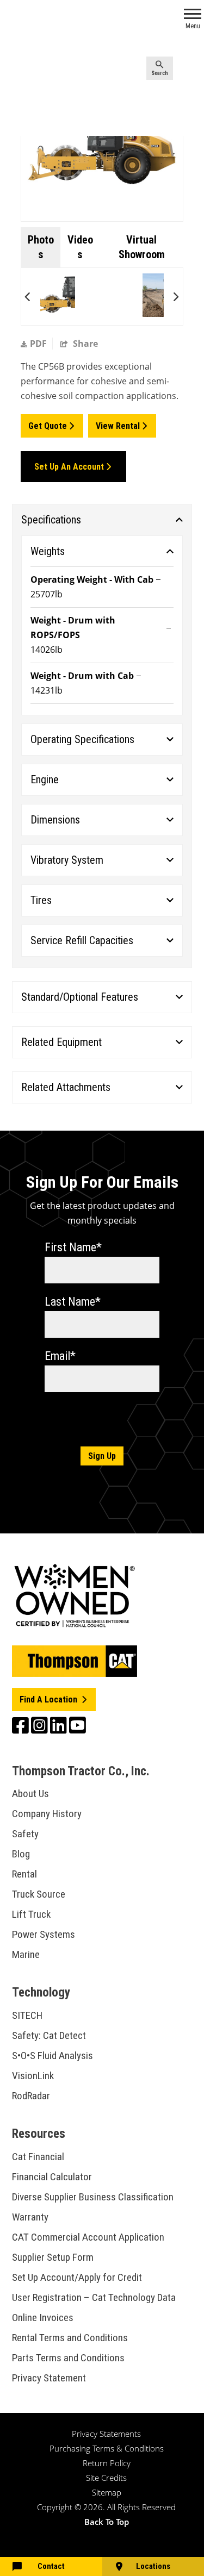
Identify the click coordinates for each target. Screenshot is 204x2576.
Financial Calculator (52, 2177)
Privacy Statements (106, 2434)
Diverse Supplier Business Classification (93, 2197)
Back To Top (107, 2522)
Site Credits (106, 2478)
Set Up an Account (69, 467)
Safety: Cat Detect (49, 2035)
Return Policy (107, 2463)
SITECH (27, 2015)
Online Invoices (43, 2318)
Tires (41, 900)
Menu (193, 26)
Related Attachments (66, 1087)
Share (84, 344)
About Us (30, 1794)
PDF (38, 344)
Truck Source (39, 1894)
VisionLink (33, 2076)
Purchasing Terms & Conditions (107, 2448)
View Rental (118, 426)
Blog (21, 1854)
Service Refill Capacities (82, 940)
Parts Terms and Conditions (68, 2358)
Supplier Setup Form (53, 2257)
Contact (51, 2566)
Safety (25, 1834)
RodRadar (31, 2096)
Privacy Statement (49, 2378)
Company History (47, 1814)
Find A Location (50, 1699)
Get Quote (48, 426)
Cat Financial (38, 2157)
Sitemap (107, 2492)
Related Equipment (61, 1042)
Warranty (30, 2217)
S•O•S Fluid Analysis (52, 2056)
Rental (24, 1874)
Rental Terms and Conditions (70, 2338)
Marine (26, 1954)
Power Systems (44, 1934)
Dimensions (55, 820)
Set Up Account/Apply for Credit (77, 2277)
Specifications (51, 520)
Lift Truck (31, 1914)
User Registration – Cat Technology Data (94, 2297)
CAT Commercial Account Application (88, 2237)
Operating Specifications (82, 739)
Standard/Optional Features (80, 997)
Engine (45, 779)
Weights (48, 551)
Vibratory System (67, 860)
